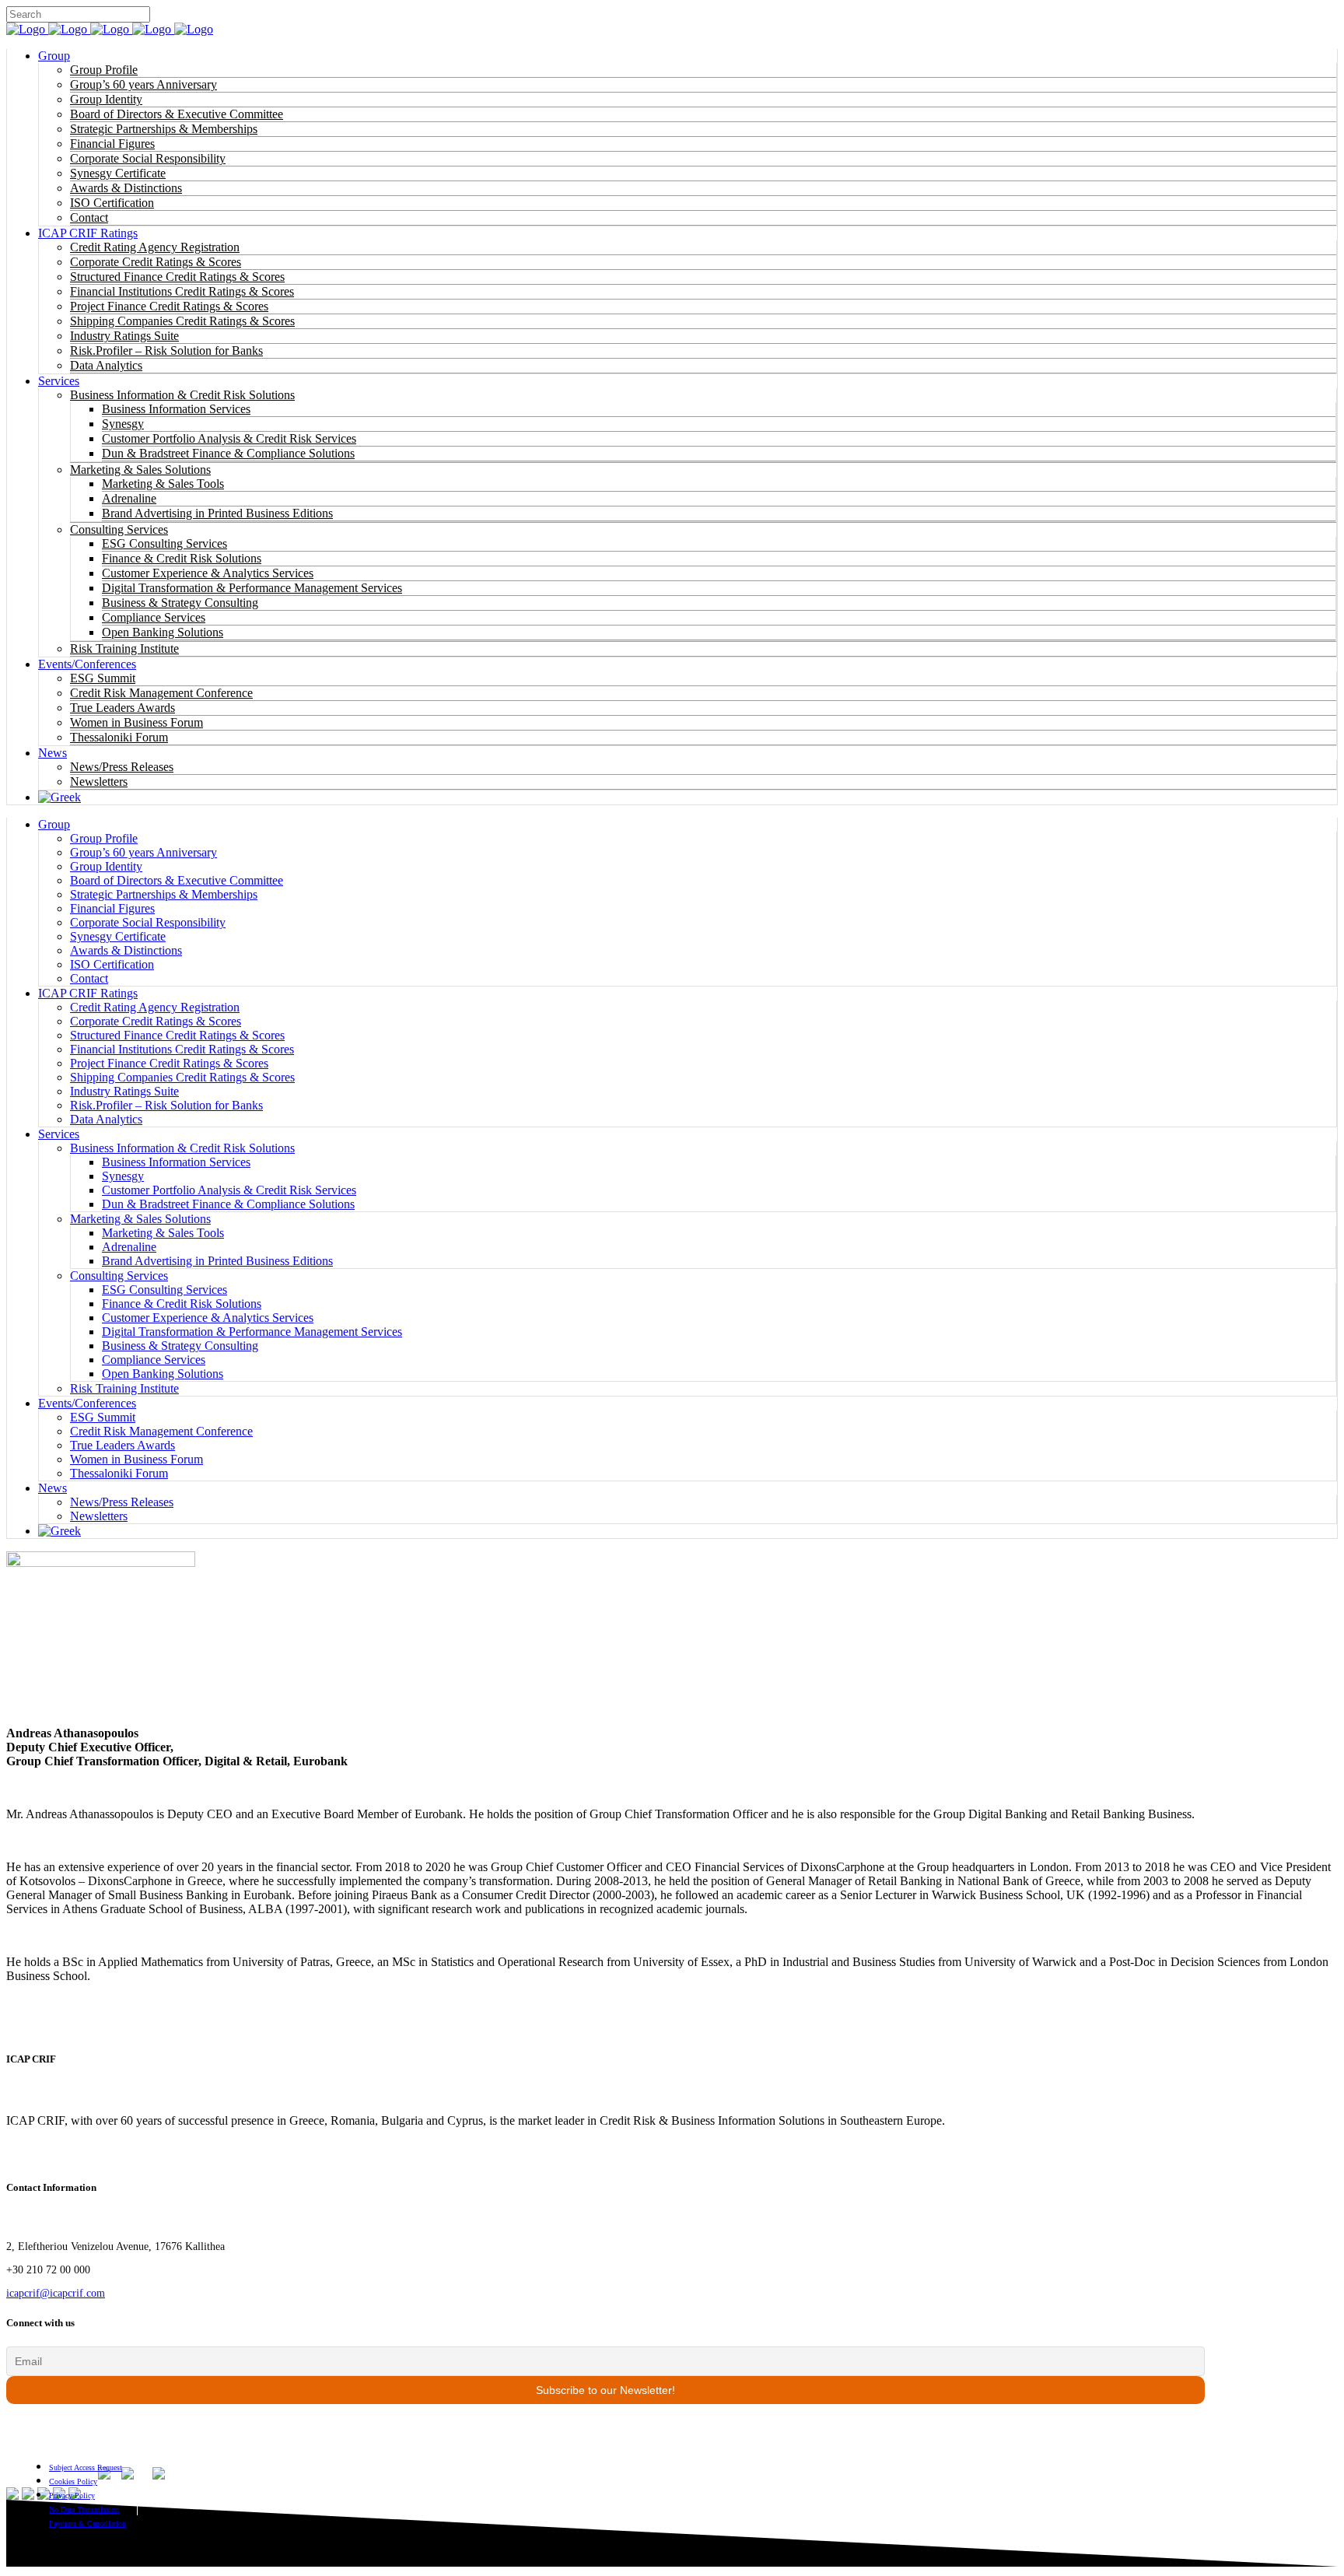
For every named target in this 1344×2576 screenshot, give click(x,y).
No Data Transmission (84, 2509)
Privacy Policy (72, 2495)
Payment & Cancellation (87, 2523)
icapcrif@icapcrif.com (56, 2293)
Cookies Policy (73, 2481)
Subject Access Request (86, 2467)
